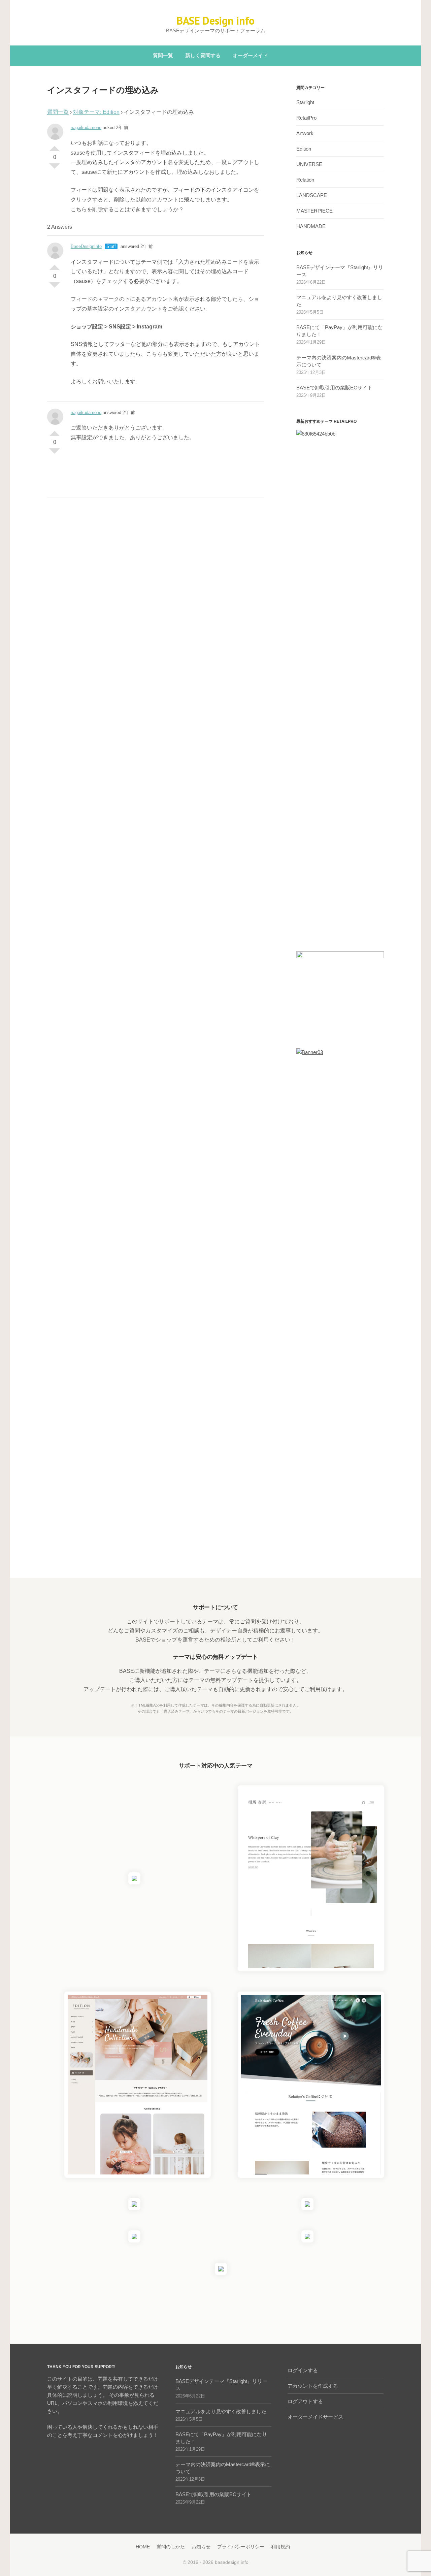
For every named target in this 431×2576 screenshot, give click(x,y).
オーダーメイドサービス (315, 2417)
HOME (143, 2547)
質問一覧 (163, 55)
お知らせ (201, 2547)
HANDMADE (311, 226)
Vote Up (55, 146)
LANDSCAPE (312, 195)
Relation (305, 180)
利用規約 (280, 2547)
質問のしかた (171, 2547)
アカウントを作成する (313, 2386)
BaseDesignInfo (86, 246)
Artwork (305, 133)
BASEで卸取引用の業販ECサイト (334, 388)
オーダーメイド (250, 55)
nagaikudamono (86, 128)
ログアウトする (305, 2401)
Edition (304, 149)
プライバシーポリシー (241, 2547)
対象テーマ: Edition (96, 112)
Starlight (305, 102)
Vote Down (55, 169)
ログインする (303, 2370)
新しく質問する (203, 55)
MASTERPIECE (314, 211)
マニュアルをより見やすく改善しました (221, 2411)
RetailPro (306, 118)
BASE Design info (215, 21)
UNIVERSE (309, 164)
